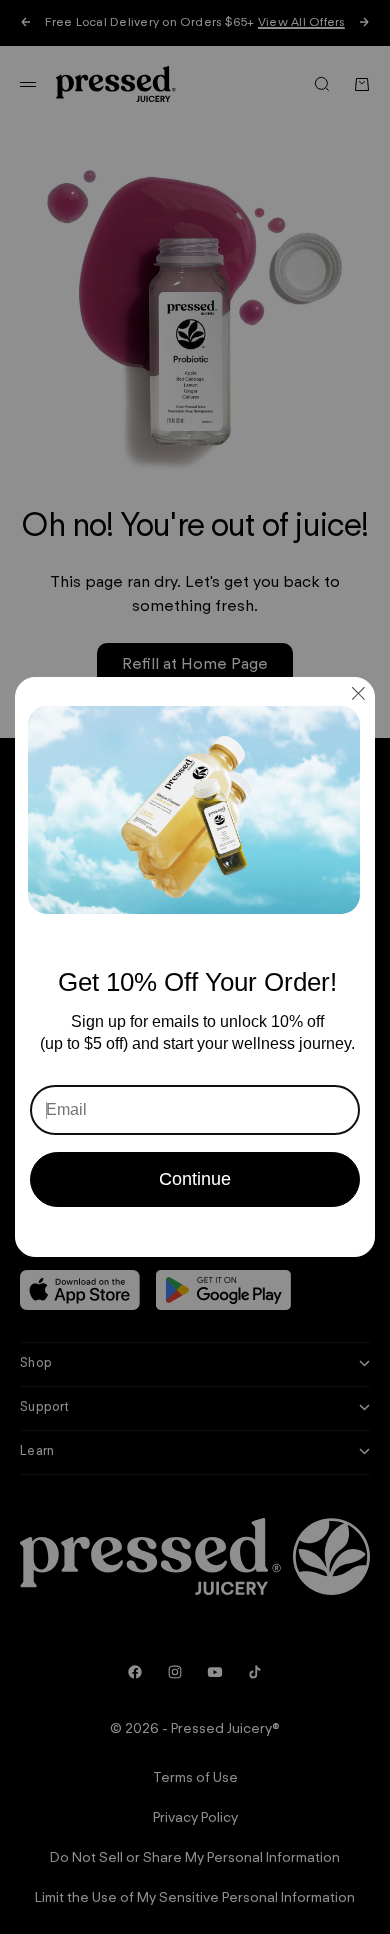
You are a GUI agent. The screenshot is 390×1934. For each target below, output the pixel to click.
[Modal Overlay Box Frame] (195, 967)
